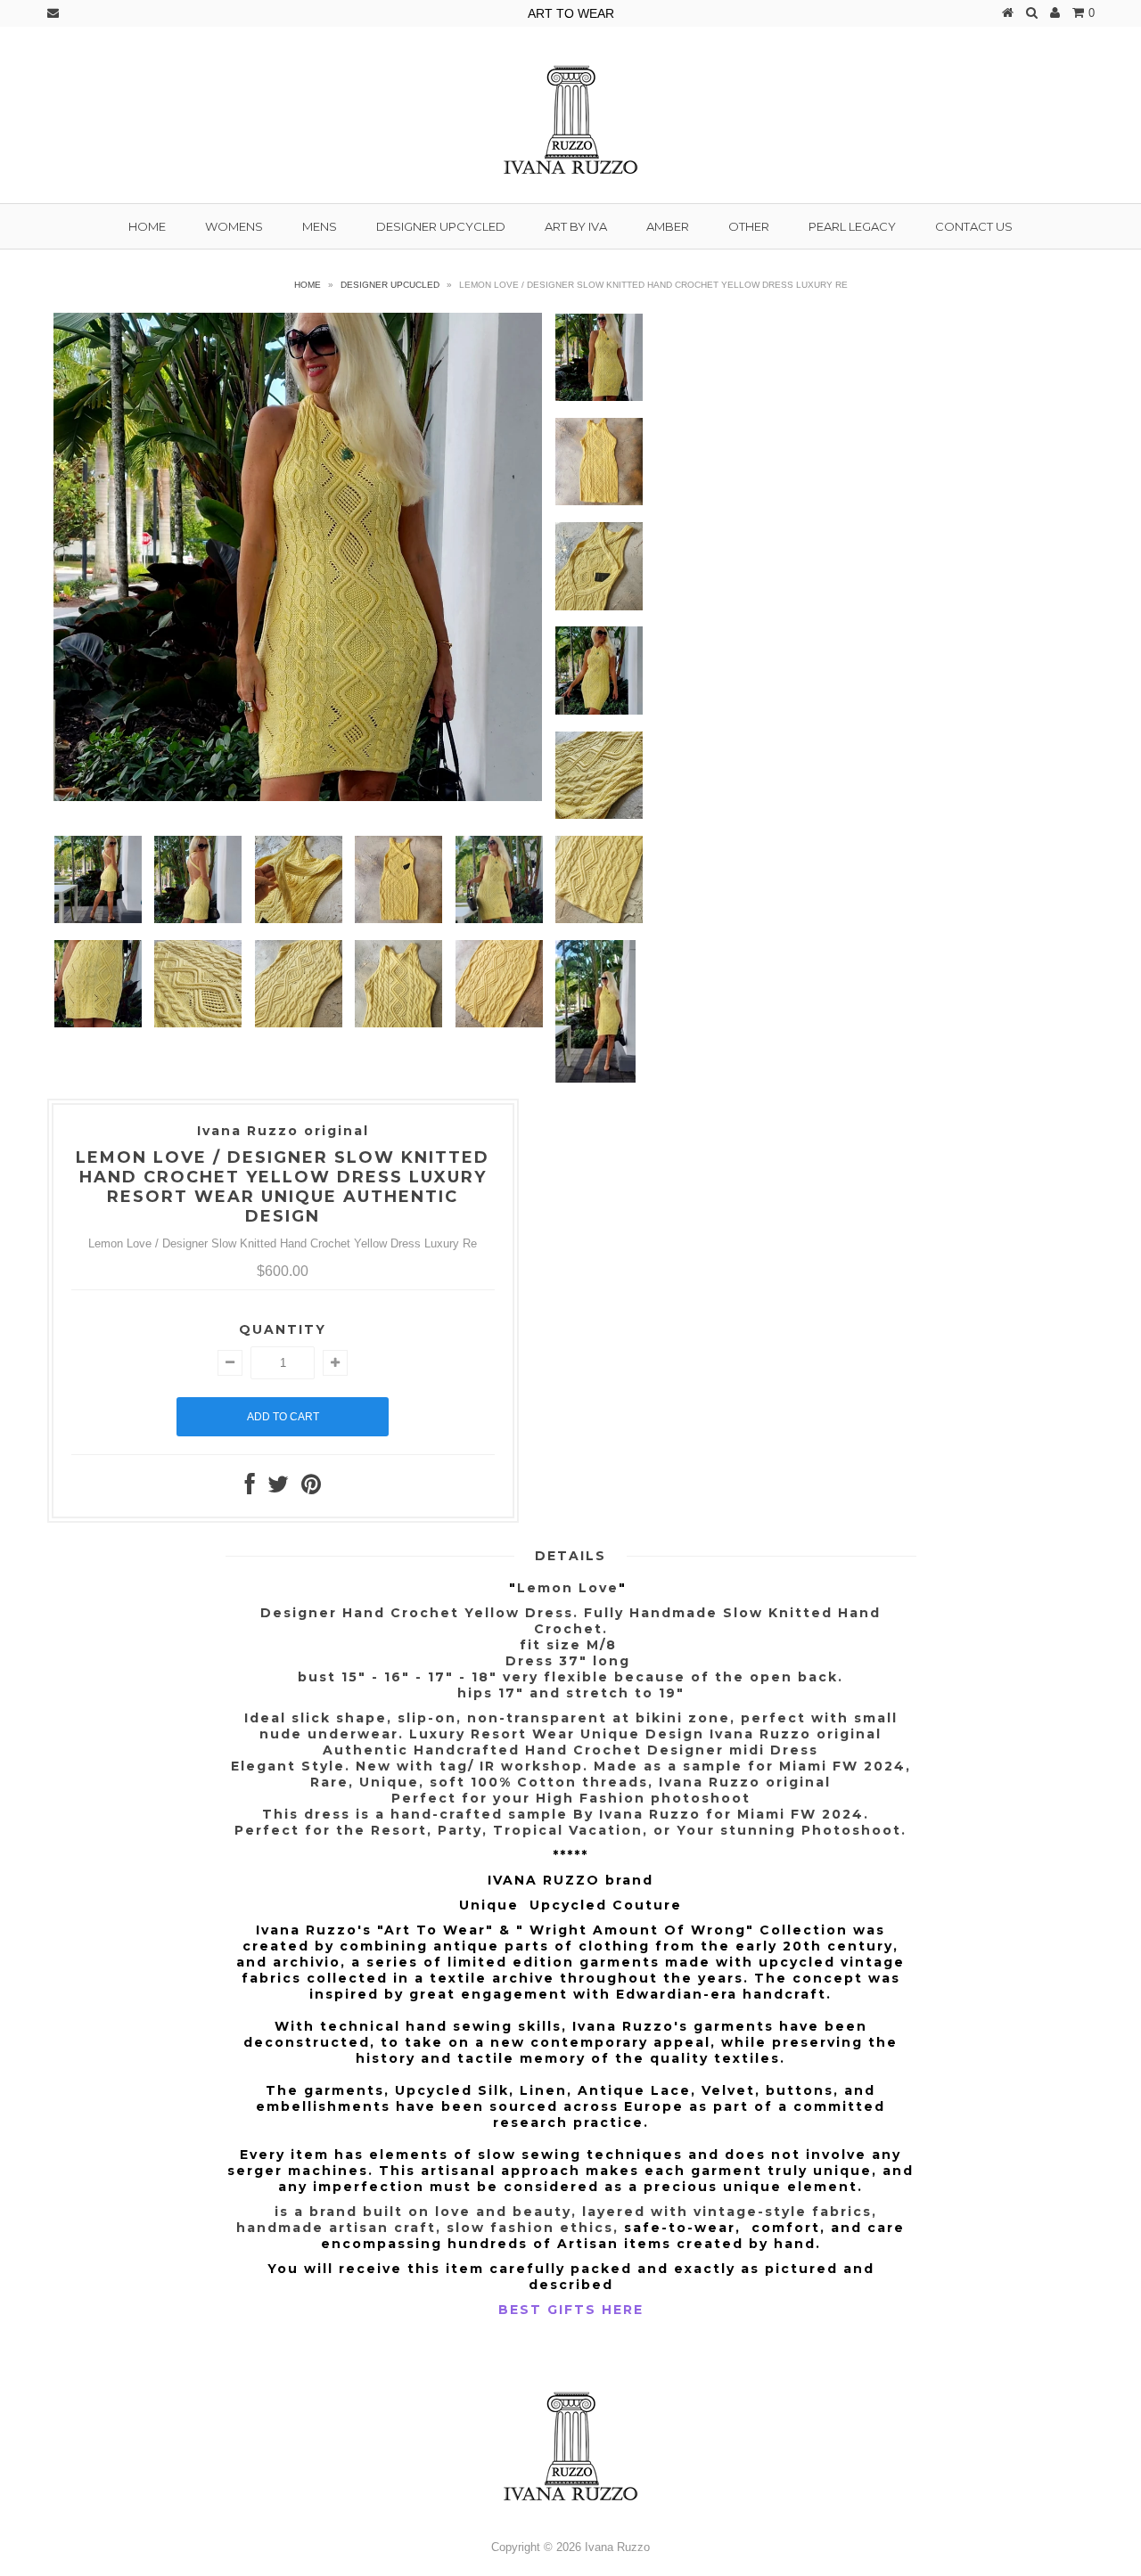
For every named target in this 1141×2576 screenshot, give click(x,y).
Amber (668, 226)
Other (749, 226)
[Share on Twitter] (278, 1488)
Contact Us (974, 226)
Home (147, 226)
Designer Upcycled (441, 226)
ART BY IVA (576, 226)
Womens (234, 226)
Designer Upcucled (390, 285)
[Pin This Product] (311, 1488)
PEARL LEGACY (852, 226)
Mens (320, 226)
